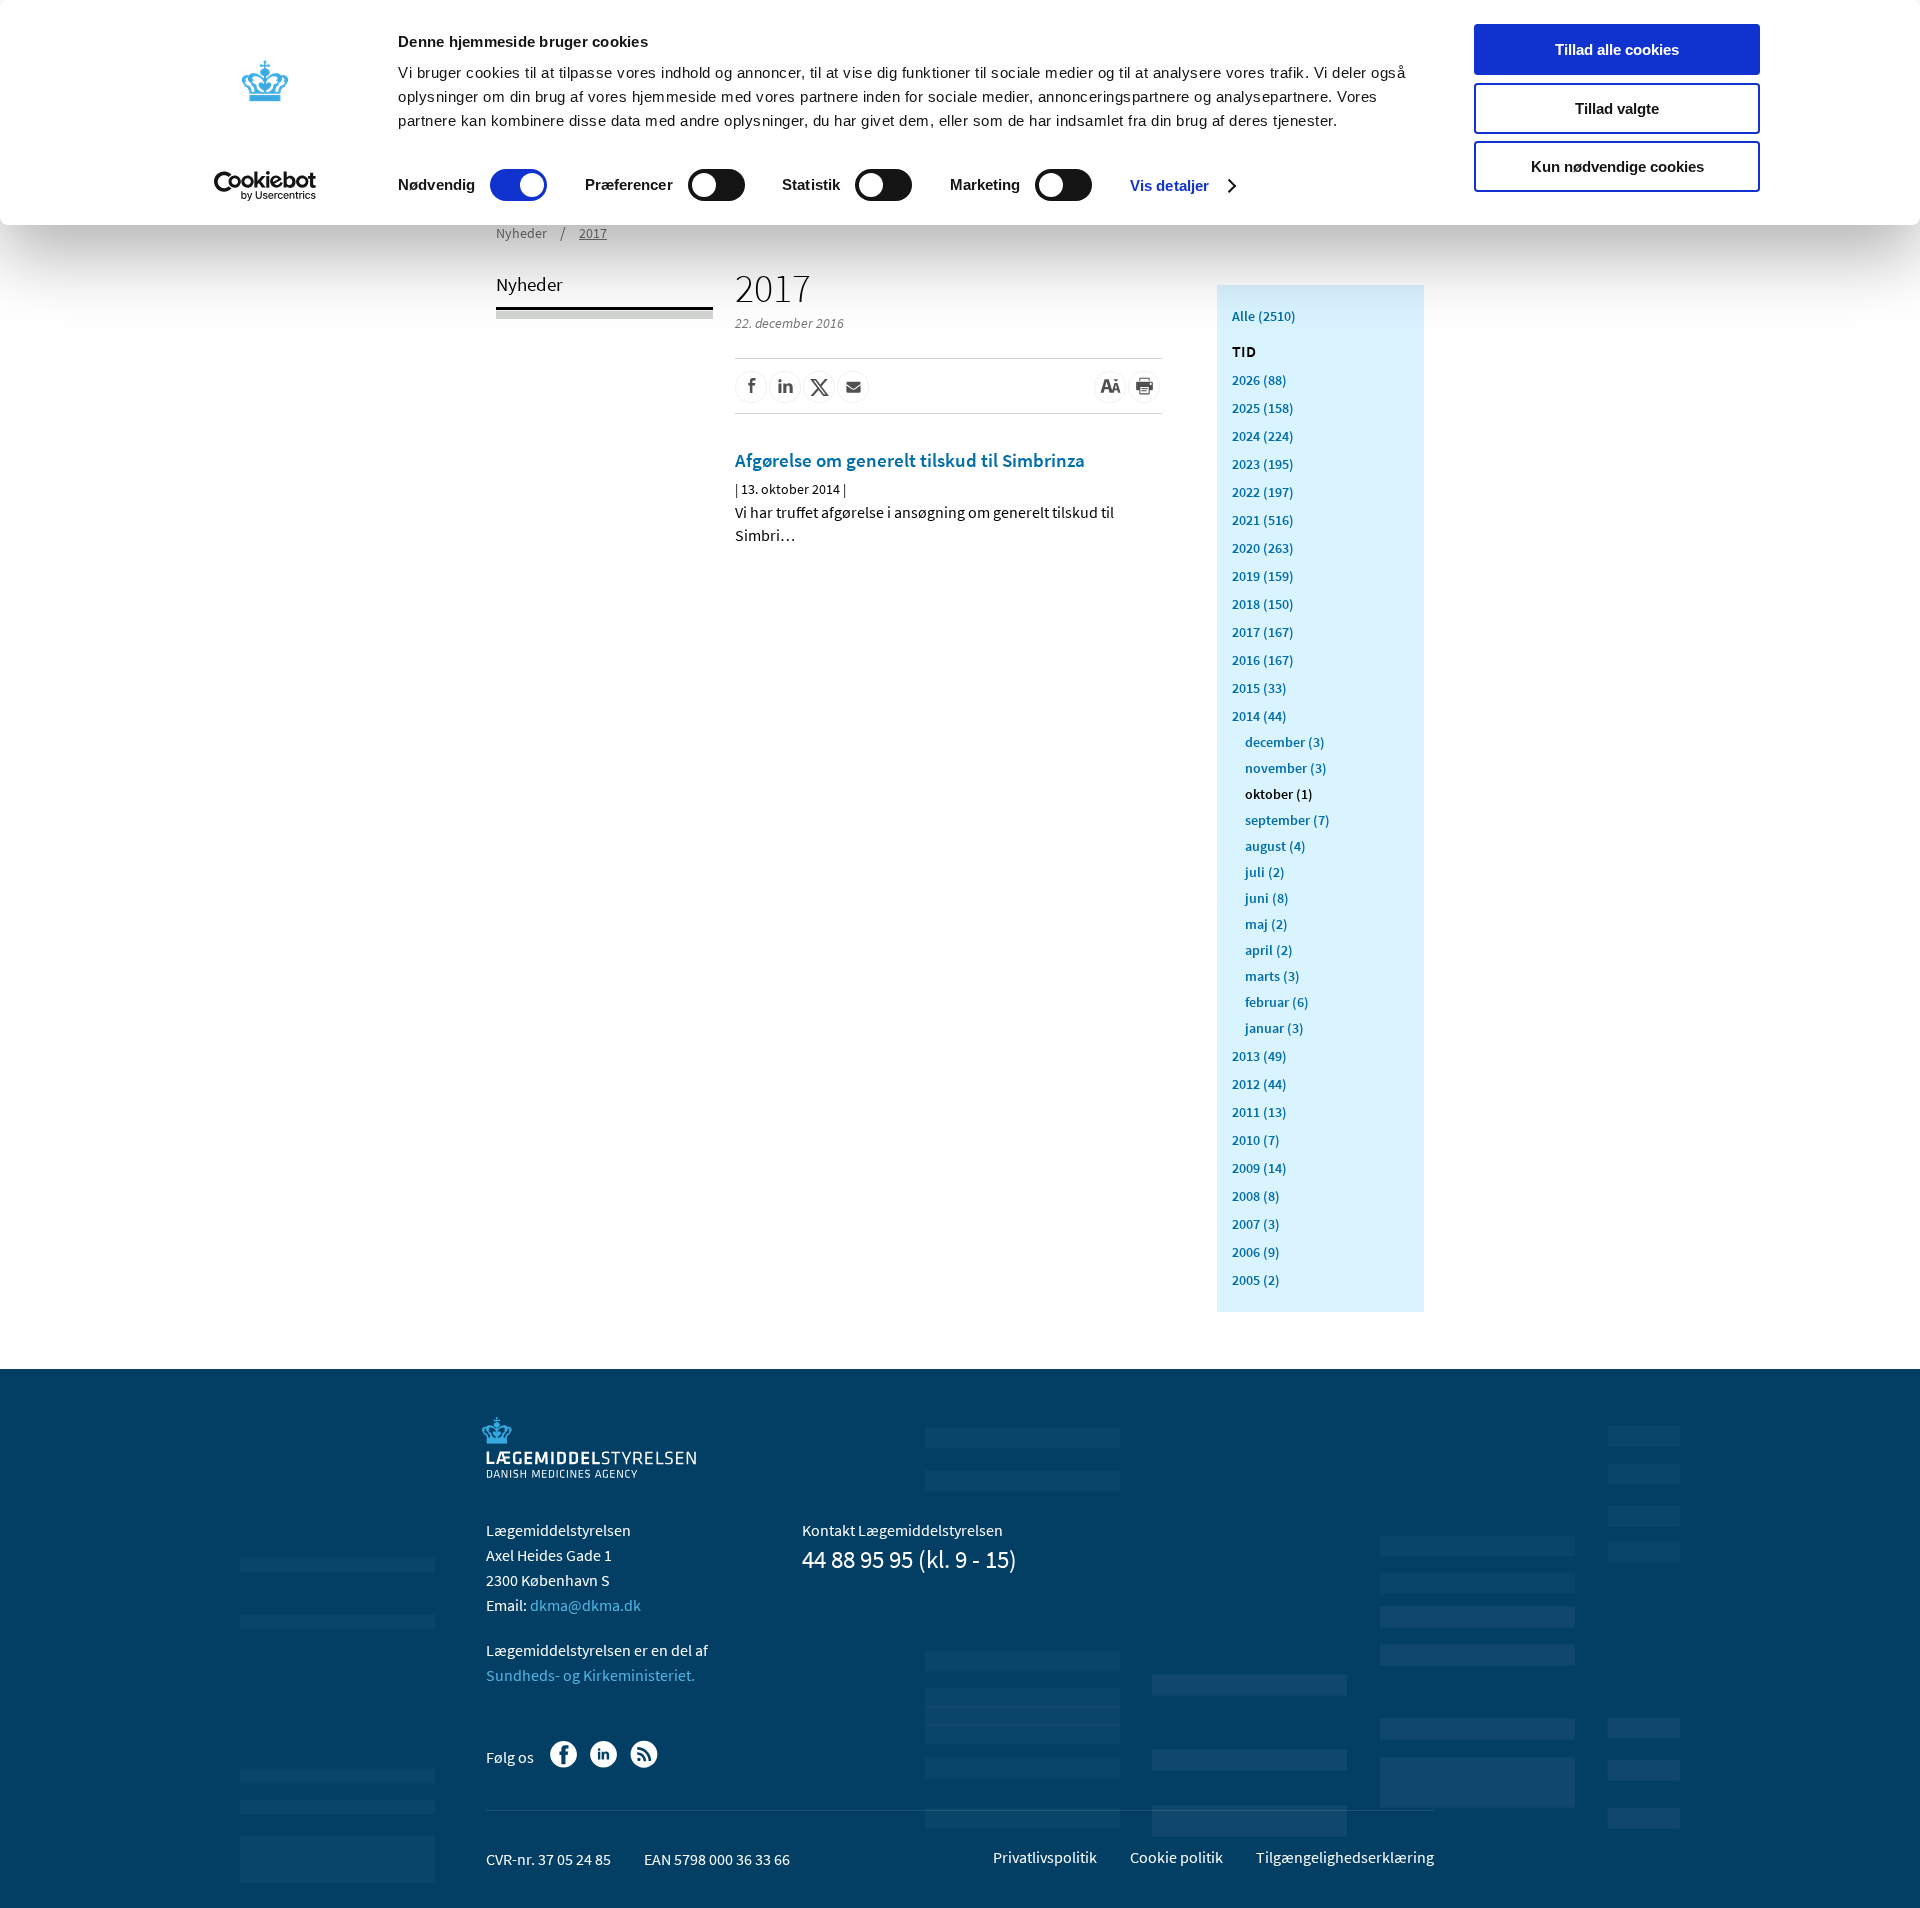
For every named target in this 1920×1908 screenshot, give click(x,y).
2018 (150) (1263, 604)
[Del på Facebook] (751, 387)
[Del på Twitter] (819, 387)
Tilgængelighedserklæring (1345, 1857)
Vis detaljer (1169, 185)
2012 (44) (1259, 1084)
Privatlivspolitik (1045, 1857)
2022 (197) (1263, 492)
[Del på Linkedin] (785, 387)
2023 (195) (1263, 464)
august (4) (1275, 846)
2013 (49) (1259, 1056)
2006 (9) (1256, 1252)
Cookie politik (1176, 1857)
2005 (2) (1256, 1280)
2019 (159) (1263, 576)
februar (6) (1277, 1002)
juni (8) (1267, 898)
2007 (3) (1256, 1224)
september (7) (1287, 820)
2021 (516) (1263, 520)
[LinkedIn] (605, 1764)
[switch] (716, 185)
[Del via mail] (853, 387)
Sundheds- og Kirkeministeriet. (590, 1675)
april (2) (1269, 950)
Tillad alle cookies (1617, 49)
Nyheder (521, 233)
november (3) (1286, 768)
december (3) (1285, 742)
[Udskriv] (1144, 387)
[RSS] (645, 1764)
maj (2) (1266, 924)
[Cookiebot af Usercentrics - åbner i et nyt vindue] (265, 186)
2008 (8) (1256, 1196)
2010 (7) (1256, 1140)
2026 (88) (1259, 380)
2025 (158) (1263, 408)
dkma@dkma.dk (585, 1605)
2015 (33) (1259, 688)
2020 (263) (1263, 548)
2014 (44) (1259, 716)
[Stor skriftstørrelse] (1110, 387)
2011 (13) (1259, 1112)
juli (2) (1265, 872)
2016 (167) (1263, 660)
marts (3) (1272, 976)
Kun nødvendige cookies (1617, 166)
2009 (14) (1259, 1168)
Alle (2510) (1264, 316)
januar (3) (1274, 1028)
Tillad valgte (1617, 108)
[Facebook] (565, 1764)
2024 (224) (1263, 436)
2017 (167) (1263, 632)
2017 (593, 233)
